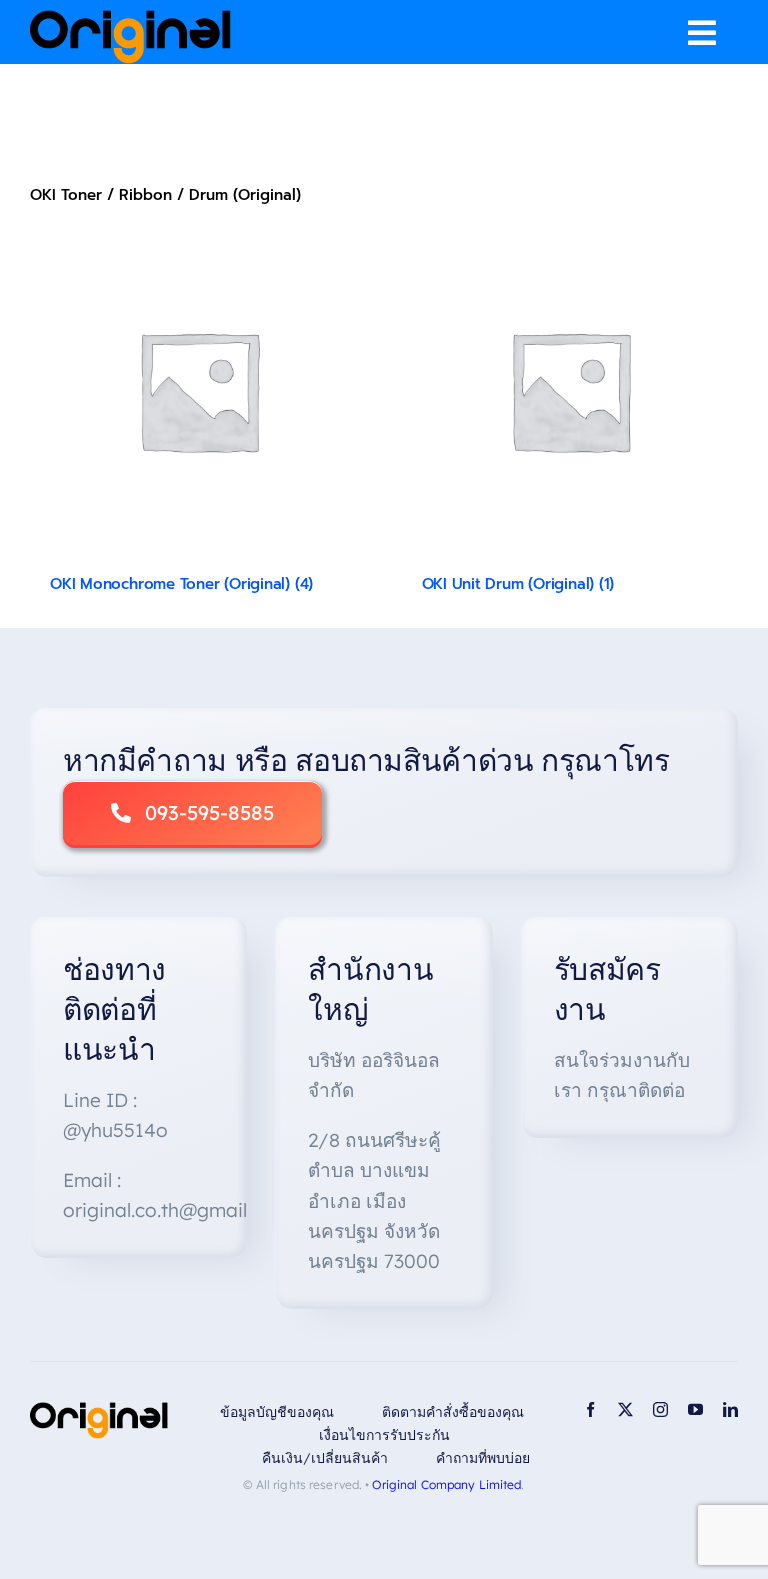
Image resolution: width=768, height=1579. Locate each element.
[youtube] (695, 1409)
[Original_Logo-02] (130, 17)
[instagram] (660, 1409)
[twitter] (625, 1409)
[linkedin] (730, 1409)
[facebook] (590, 1409)
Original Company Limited (446, 1484)
